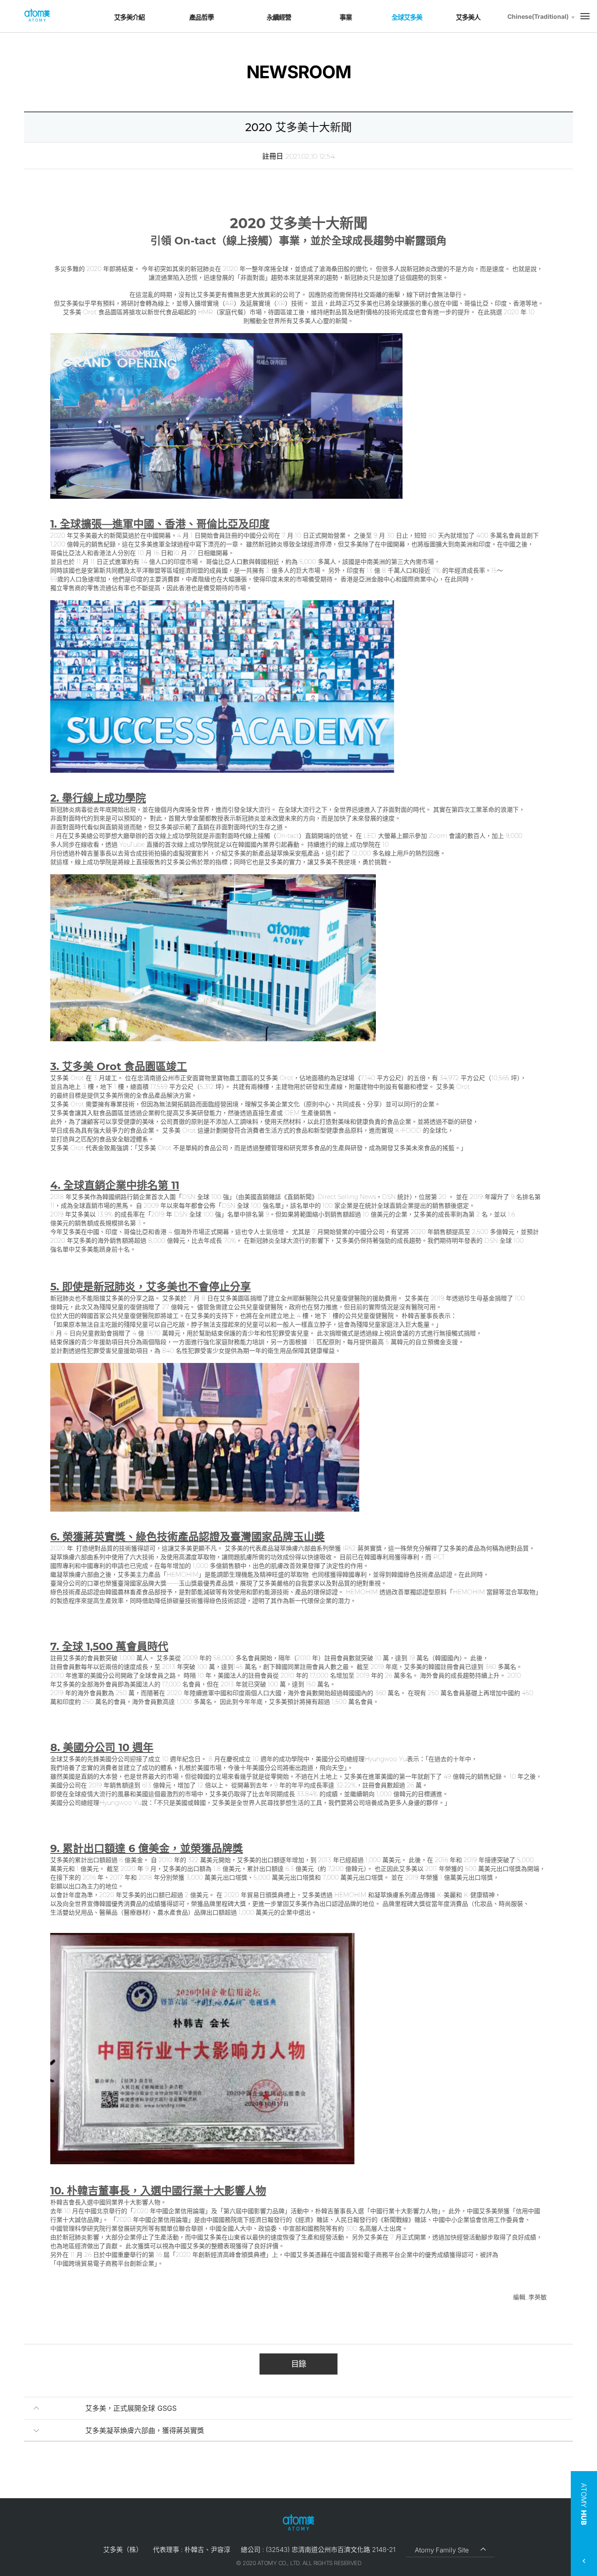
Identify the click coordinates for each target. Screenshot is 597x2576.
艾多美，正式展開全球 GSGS (131, 2408)
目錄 (298, 2364)
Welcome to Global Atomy (37, 16)
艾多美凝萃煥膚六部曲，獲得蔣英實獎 (145, 2430)
